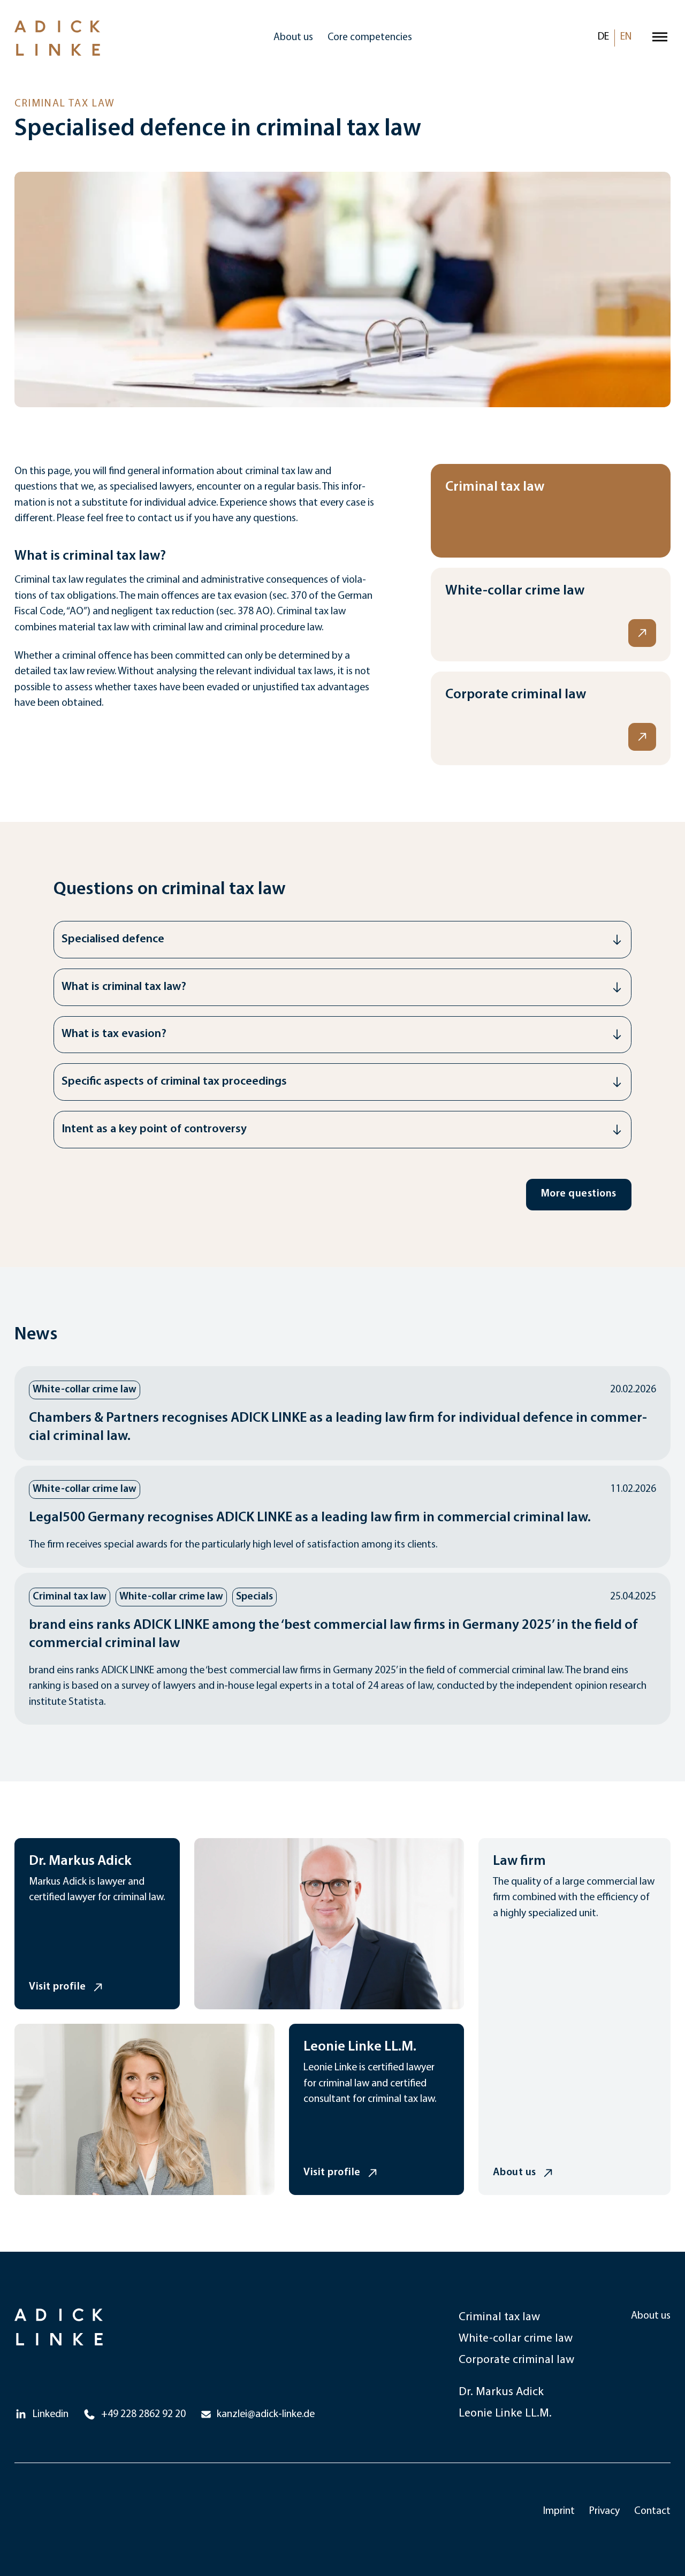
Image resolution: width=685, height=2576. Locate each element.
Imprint (559, 2511)
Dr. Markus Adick (501, 2392)
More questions (579, 1194)
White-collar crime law (516, 2339)
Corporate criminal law (516, 2360)
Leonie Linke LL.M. (505, 2414)
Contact (652, 2511)
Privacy (604, 2511)
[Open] (660, 38)
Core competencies (370, 38)
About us (293, 38)
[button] (343, 940)
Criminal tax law (499, 2317)
